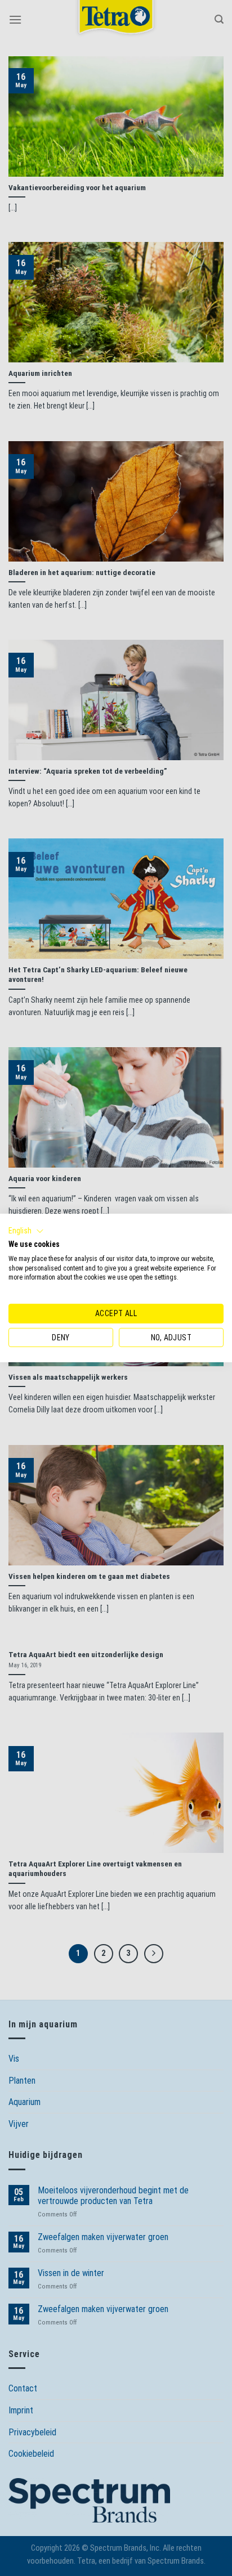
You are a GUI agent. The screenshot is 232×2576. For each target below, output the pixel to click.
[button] (26, 1231)
